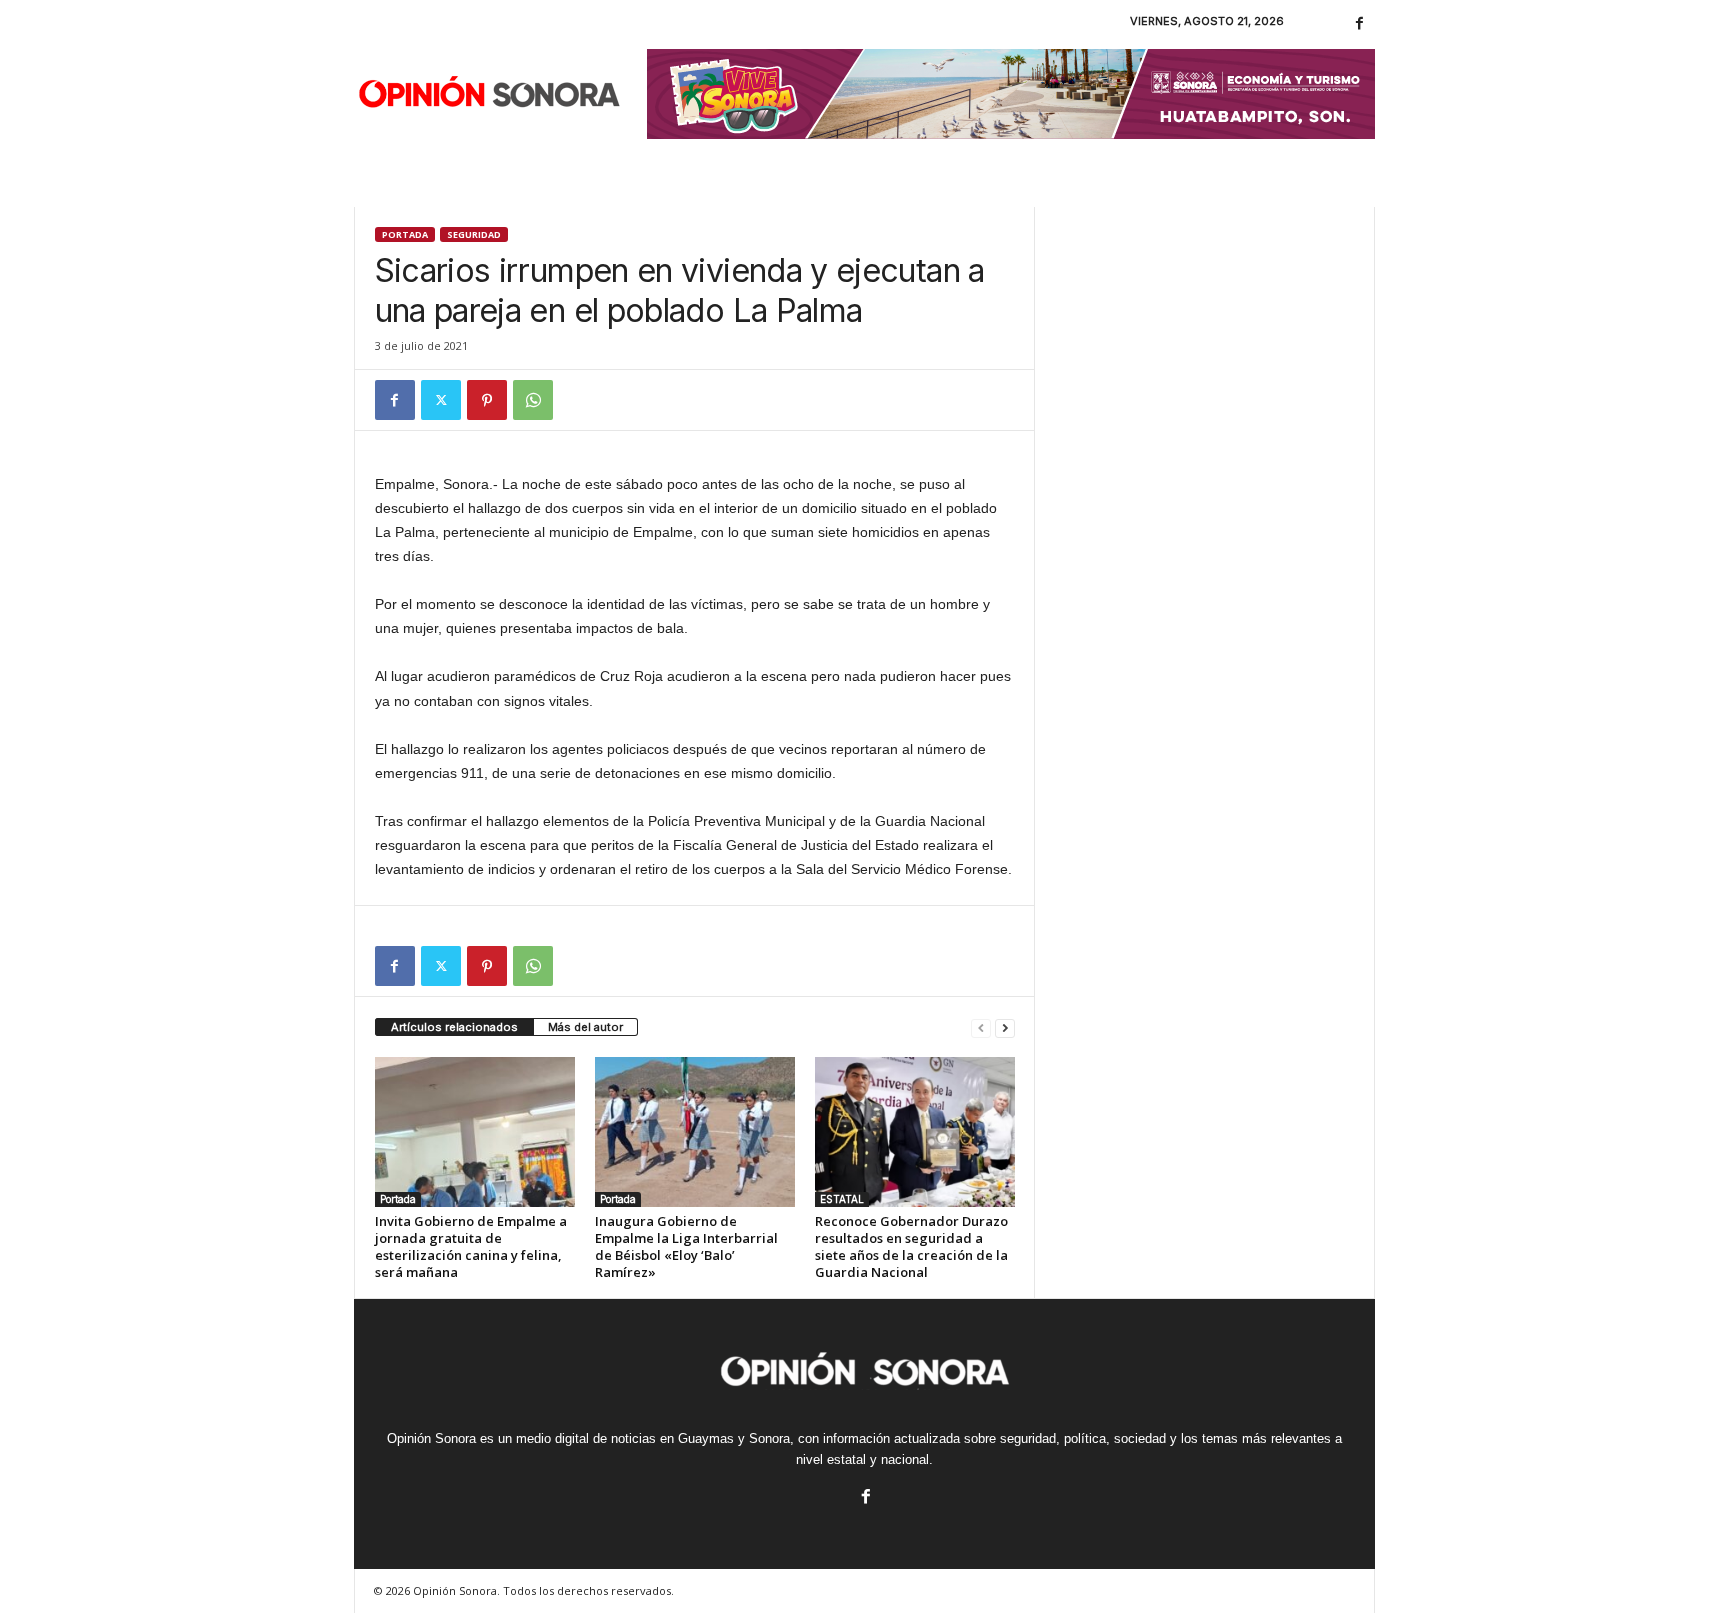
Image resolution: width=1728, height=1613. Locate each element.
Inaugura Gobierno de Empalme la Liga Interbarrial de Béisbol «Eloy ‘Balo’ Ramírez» (686, 1246)
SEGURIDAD (474, 234)
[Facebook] (1360, 24)
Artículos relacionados (454, 1027)
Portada (405, 234)
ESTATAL (842, 1199)
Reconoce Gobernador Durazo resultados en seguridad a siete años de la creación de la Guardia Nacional (911, 1246)
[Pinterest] (487, 400)
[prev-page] (981, 1027)
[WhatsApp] (533, 400)
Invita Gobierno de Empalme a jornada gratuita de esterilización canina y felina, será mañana (471, 1246)
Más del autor (585, 1027)
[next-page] (1005, 1027)
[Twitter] (441, 400)
